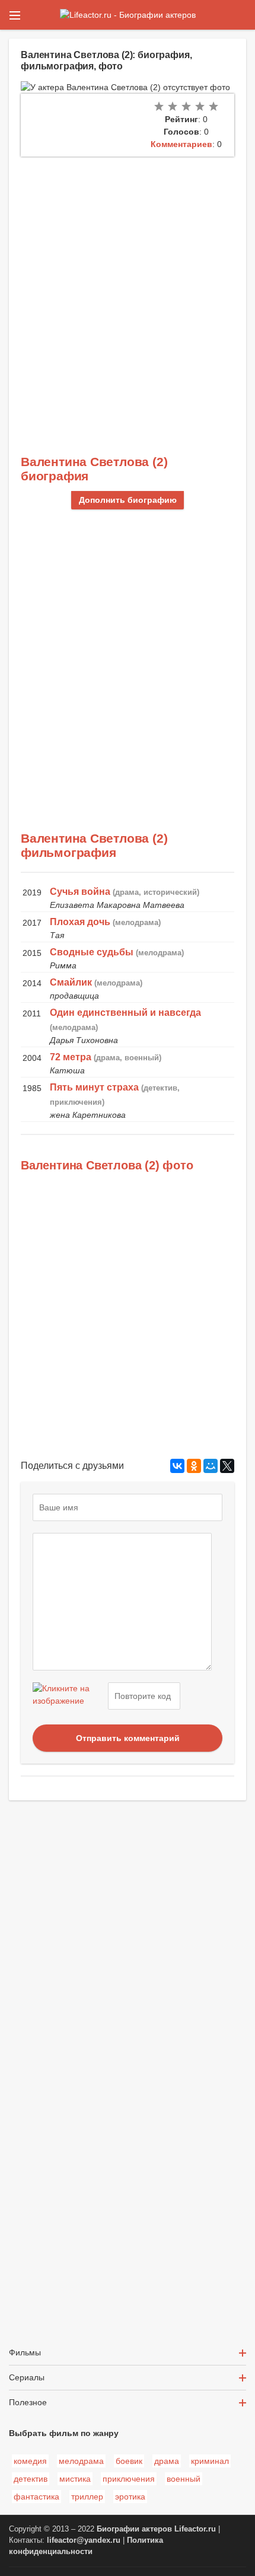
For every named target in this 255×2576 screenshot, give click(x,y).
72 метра (71, 1057)
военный (184, 2479)
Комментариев (181, 144)
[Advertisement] (128, 290)
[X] (227, 1466)
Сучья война (80, 892)
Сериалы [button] (27, 2377)
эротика (130, 2497)
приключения (129, 2479)
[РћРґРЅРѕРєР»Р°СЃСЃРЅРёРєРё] (194, 1466)
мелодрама (81, 2461)
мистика (75, 2479)
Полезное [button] (28, 2402)
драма (167, 2461)
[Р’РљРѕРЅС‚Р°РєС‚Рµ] (177, 1466)
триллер (87, 2497)
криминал (210, 2461)
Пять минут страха (94, 1087)
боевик (129, 2461)
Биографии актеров (134, 2529)
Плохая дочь (80, 922)
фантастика (36, 2497)
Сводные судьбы (92, 952)
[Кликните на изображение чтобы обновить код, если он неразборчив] (69, 1696)
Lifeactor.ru (195, 2529)
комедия (30, 2461)
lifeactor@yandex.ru (84, 2540)
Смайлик (71, 982)
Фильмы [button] (25, 2352)
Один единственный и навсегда (125, 1013)
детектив (31, 2479)
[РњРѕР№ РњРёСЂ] (211, 1466)
